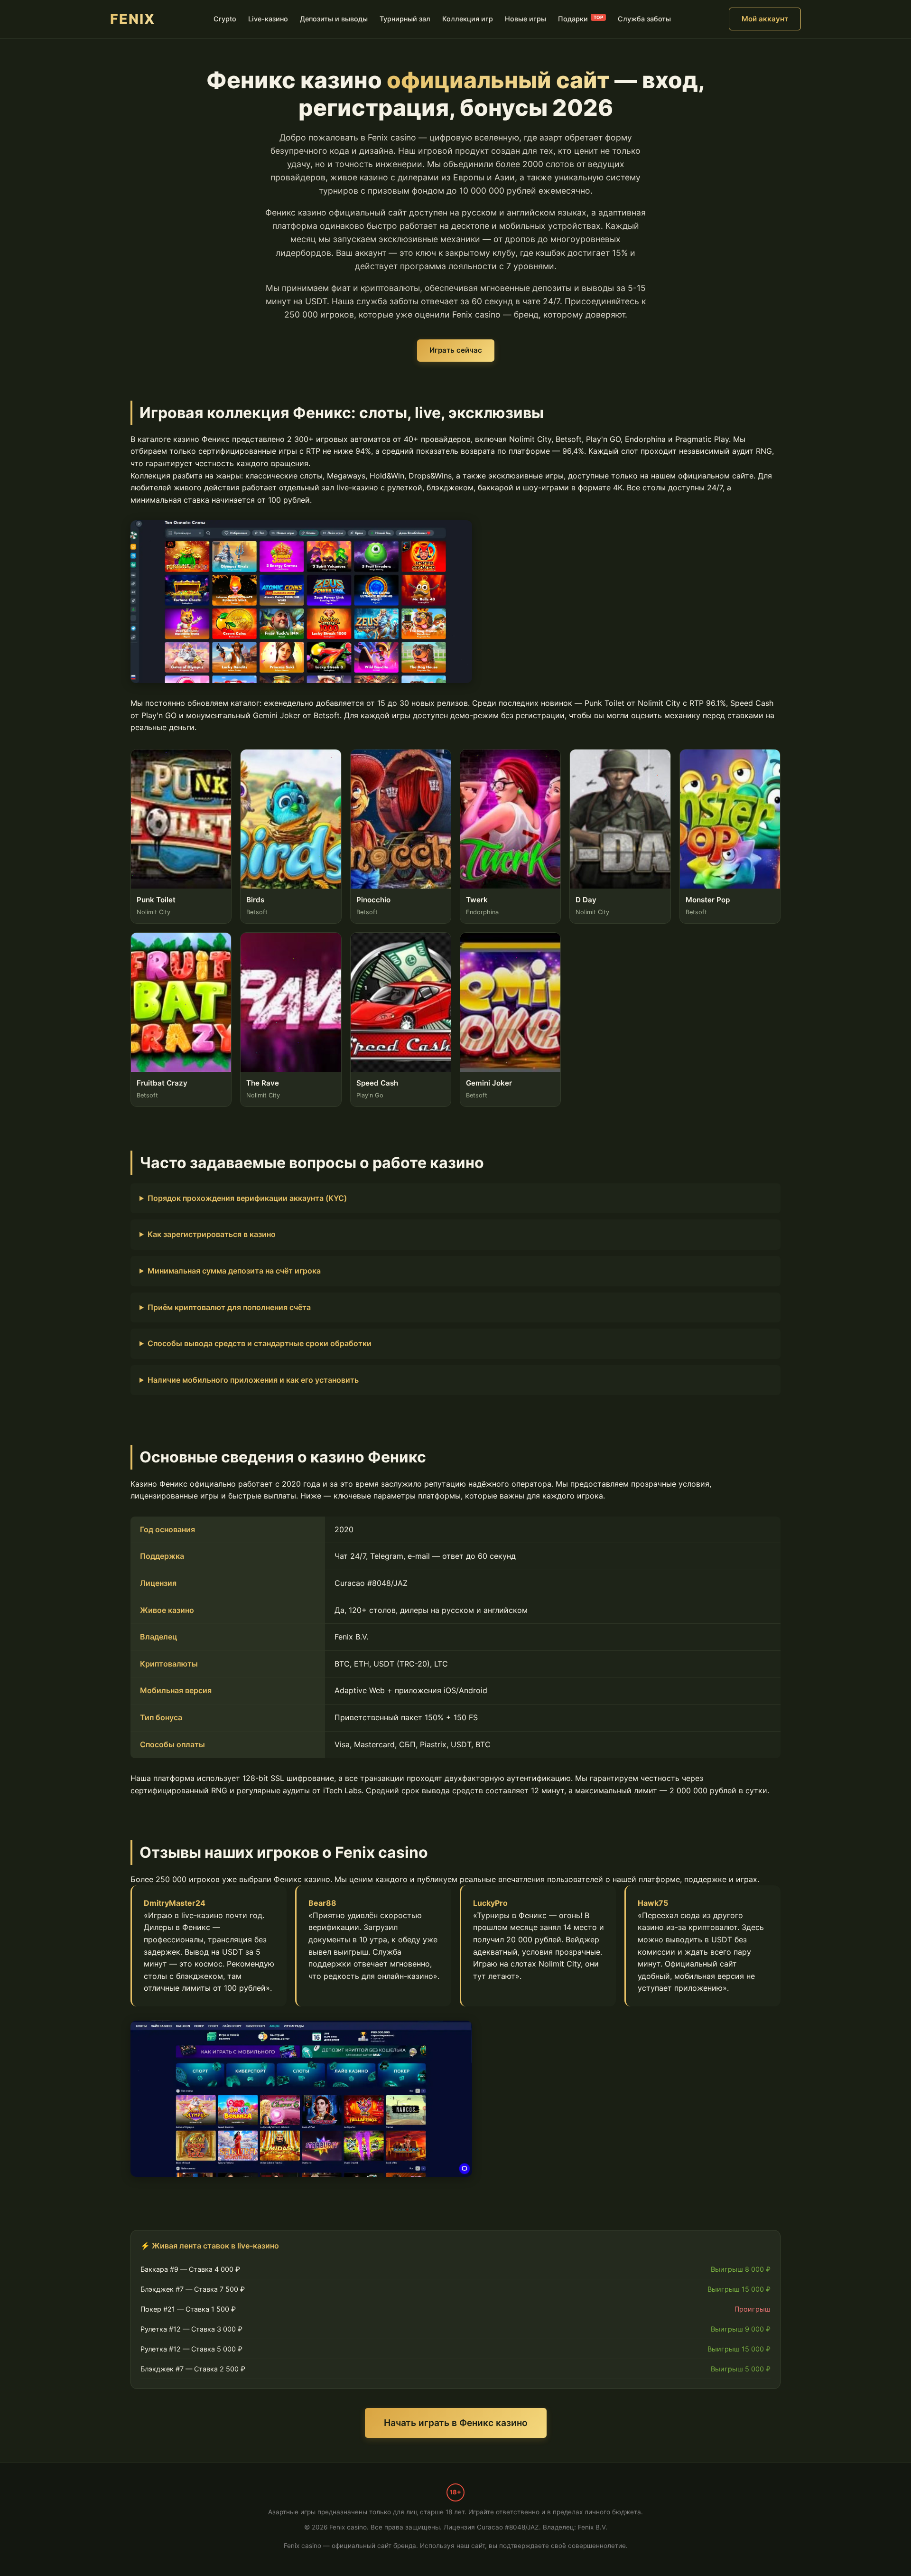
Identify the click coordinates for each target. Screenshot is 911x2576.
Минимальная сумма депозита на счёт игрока (234, 1271)
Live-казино (268, 19)
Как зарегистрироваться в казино (212, 1234)
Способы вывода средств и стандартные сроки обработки (260, 1343)
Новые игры (525, 19)
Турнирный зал (405, 19)
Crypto (225, 19)
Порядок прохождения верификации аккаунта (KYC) (247, 1198)
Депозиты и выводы (334, 19)
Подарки (581, 19)
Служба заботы (644, 19)
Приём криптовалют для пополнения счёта (229, 1307)
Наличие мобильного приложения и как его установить (253, 1380)
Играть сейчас (456, 350)
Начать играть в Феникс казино (456, 2423)
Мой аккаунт (765, 19)
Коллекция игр (468, 19)
